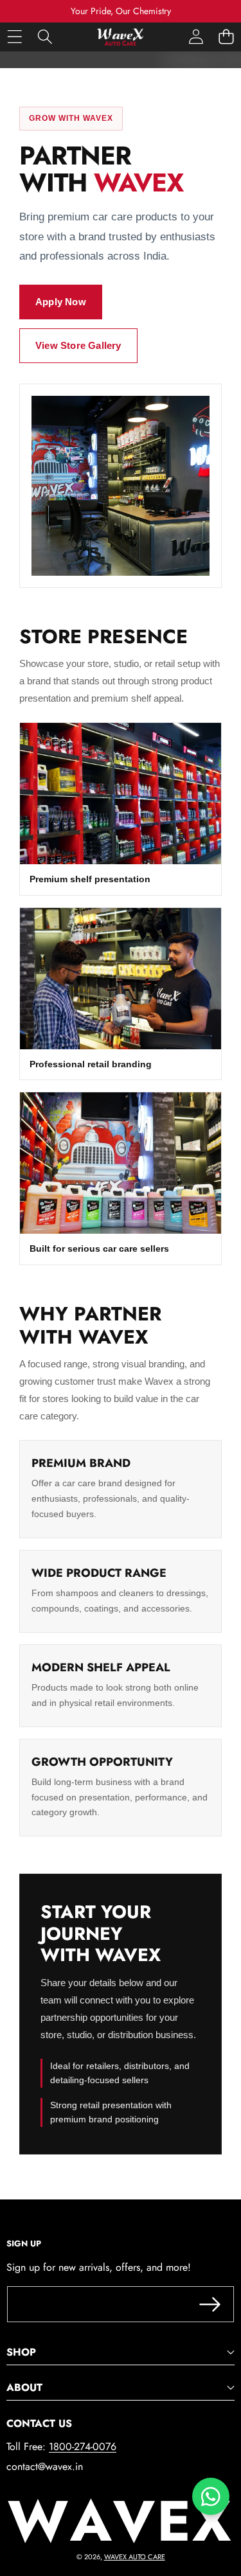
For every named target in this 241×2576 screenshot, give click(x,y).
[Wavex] (120, 37)
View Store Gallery (78, 345)
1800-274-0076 (83, 2447)
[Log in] (196, 37)
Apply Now (61, 302)
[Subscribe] (210, 2304)
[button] (226, 37)
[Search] (45, 37)
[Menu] (14, 37)
